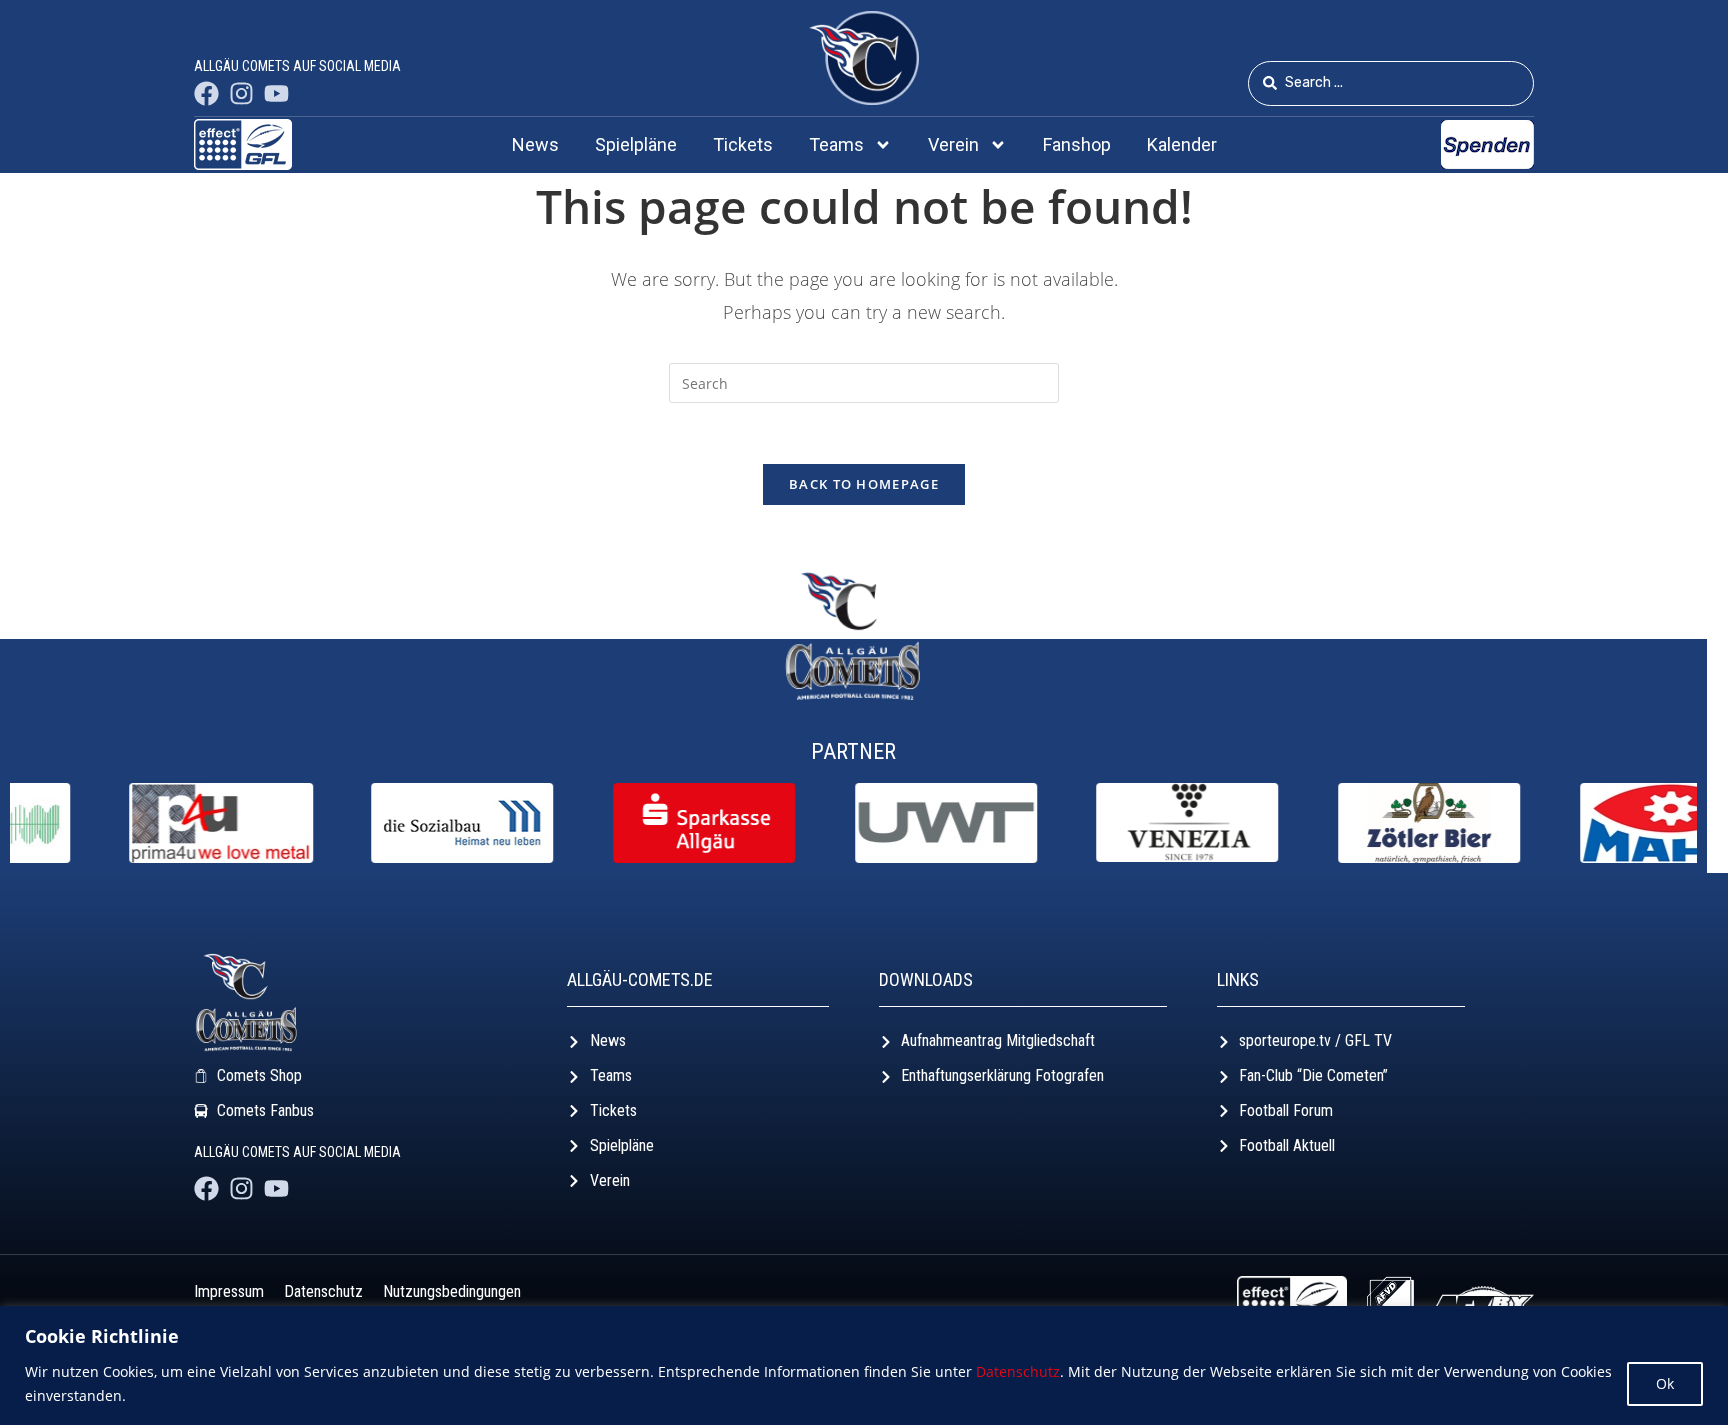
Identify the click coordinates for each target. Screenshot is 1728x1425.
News (535, 144)
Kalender (1182, 144)
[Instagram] (241, 93)
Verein (953, 144)
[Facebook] (206, 93)
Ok (1665, 1383)
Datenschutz (1018, 1371)
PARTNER (853, 751)
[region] (864, 1365)
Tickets (743, 144)
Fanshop (1077, 144)
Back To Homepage (864, 484)
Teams (836, 144)
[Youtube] (276, 93)
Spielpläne (636, 144)
